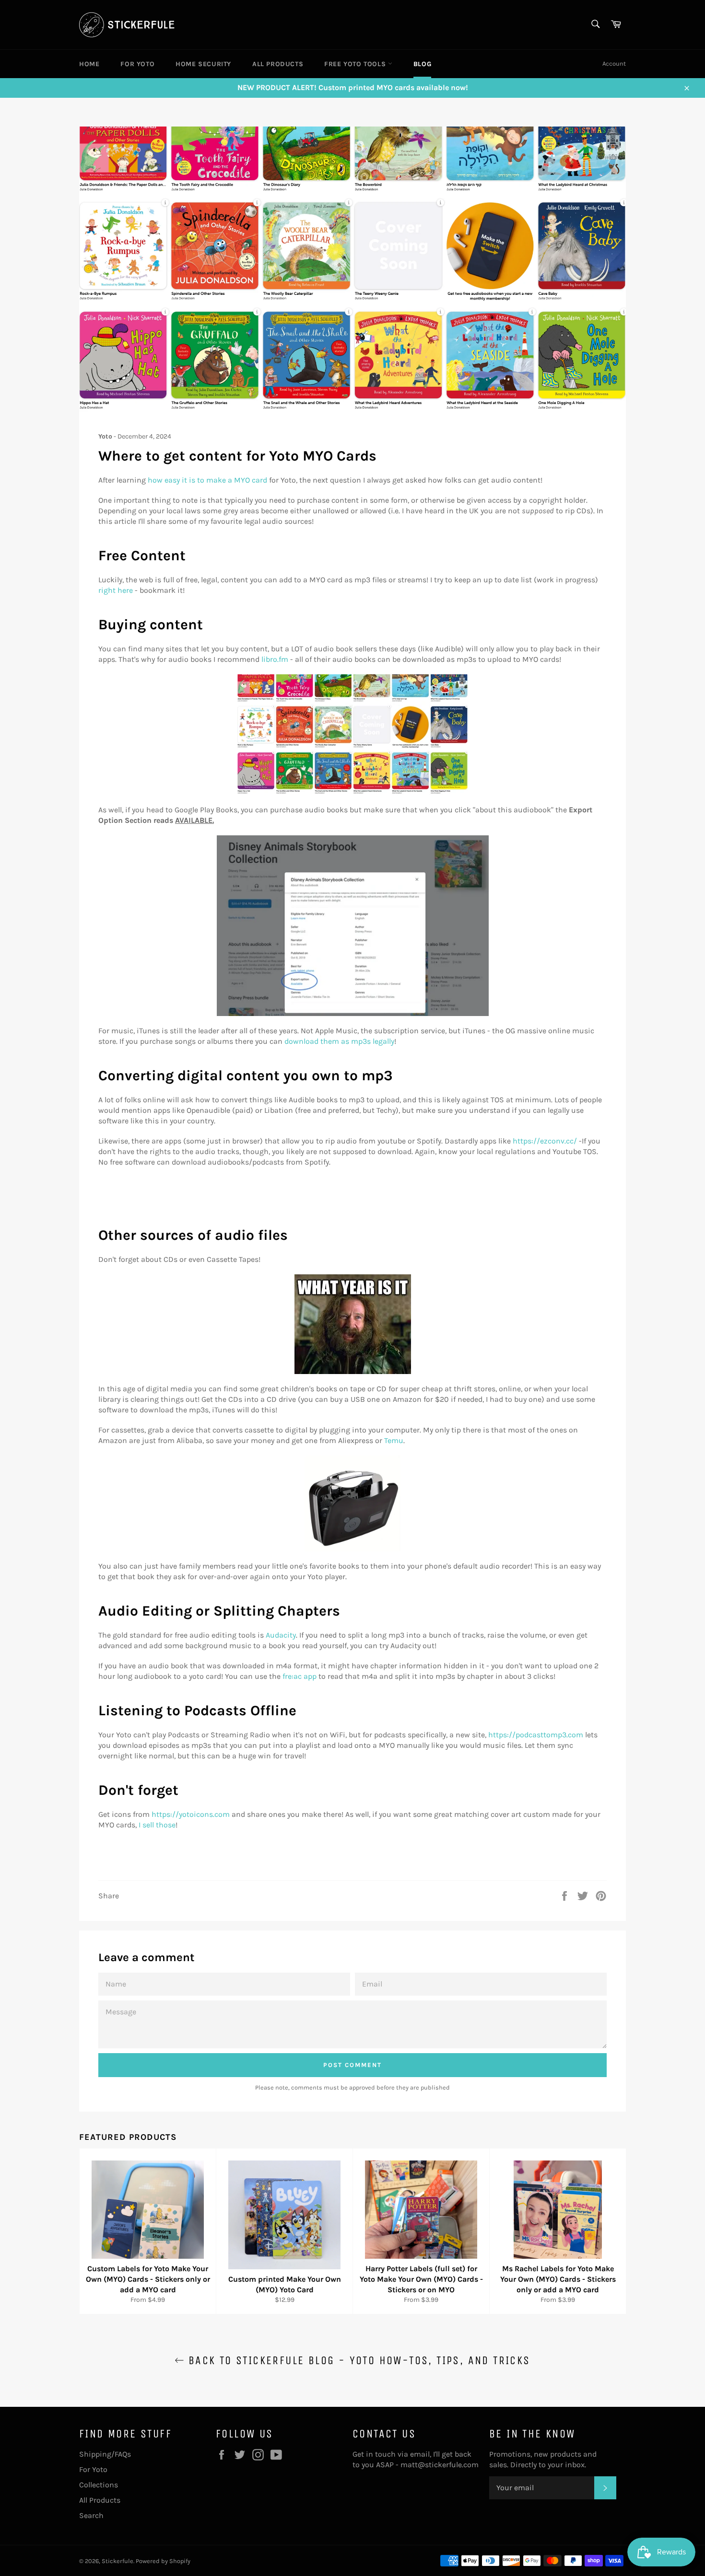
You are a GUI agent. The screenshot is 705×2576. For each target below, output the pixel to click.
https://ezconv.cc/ (545, 1141)
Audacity (281, 1635)
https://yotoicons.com (191, 1814)
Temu (394, 1440)
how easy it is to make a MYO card (207, 480)
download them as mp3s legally (339, 1041)
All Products (278, 64)
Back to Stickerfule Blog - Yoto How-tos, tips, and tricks (357, 2360)
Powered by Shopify (163, 2561)
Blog (422, 64)
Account (614, 64)
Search (91, 2515)
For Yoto (137, 64)
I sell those (157, 1825)
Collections (99, 2485)
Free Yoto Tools (356, 64)
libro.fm (275, 659)
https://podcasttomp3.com (536, 1735)
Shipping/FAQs (105, 2454)
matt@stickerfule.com (440, 2465)
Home (89, 64)
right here (116, 590)
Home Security (203, 64)
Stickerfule (117, 2561)
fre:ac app (300, 1676)
